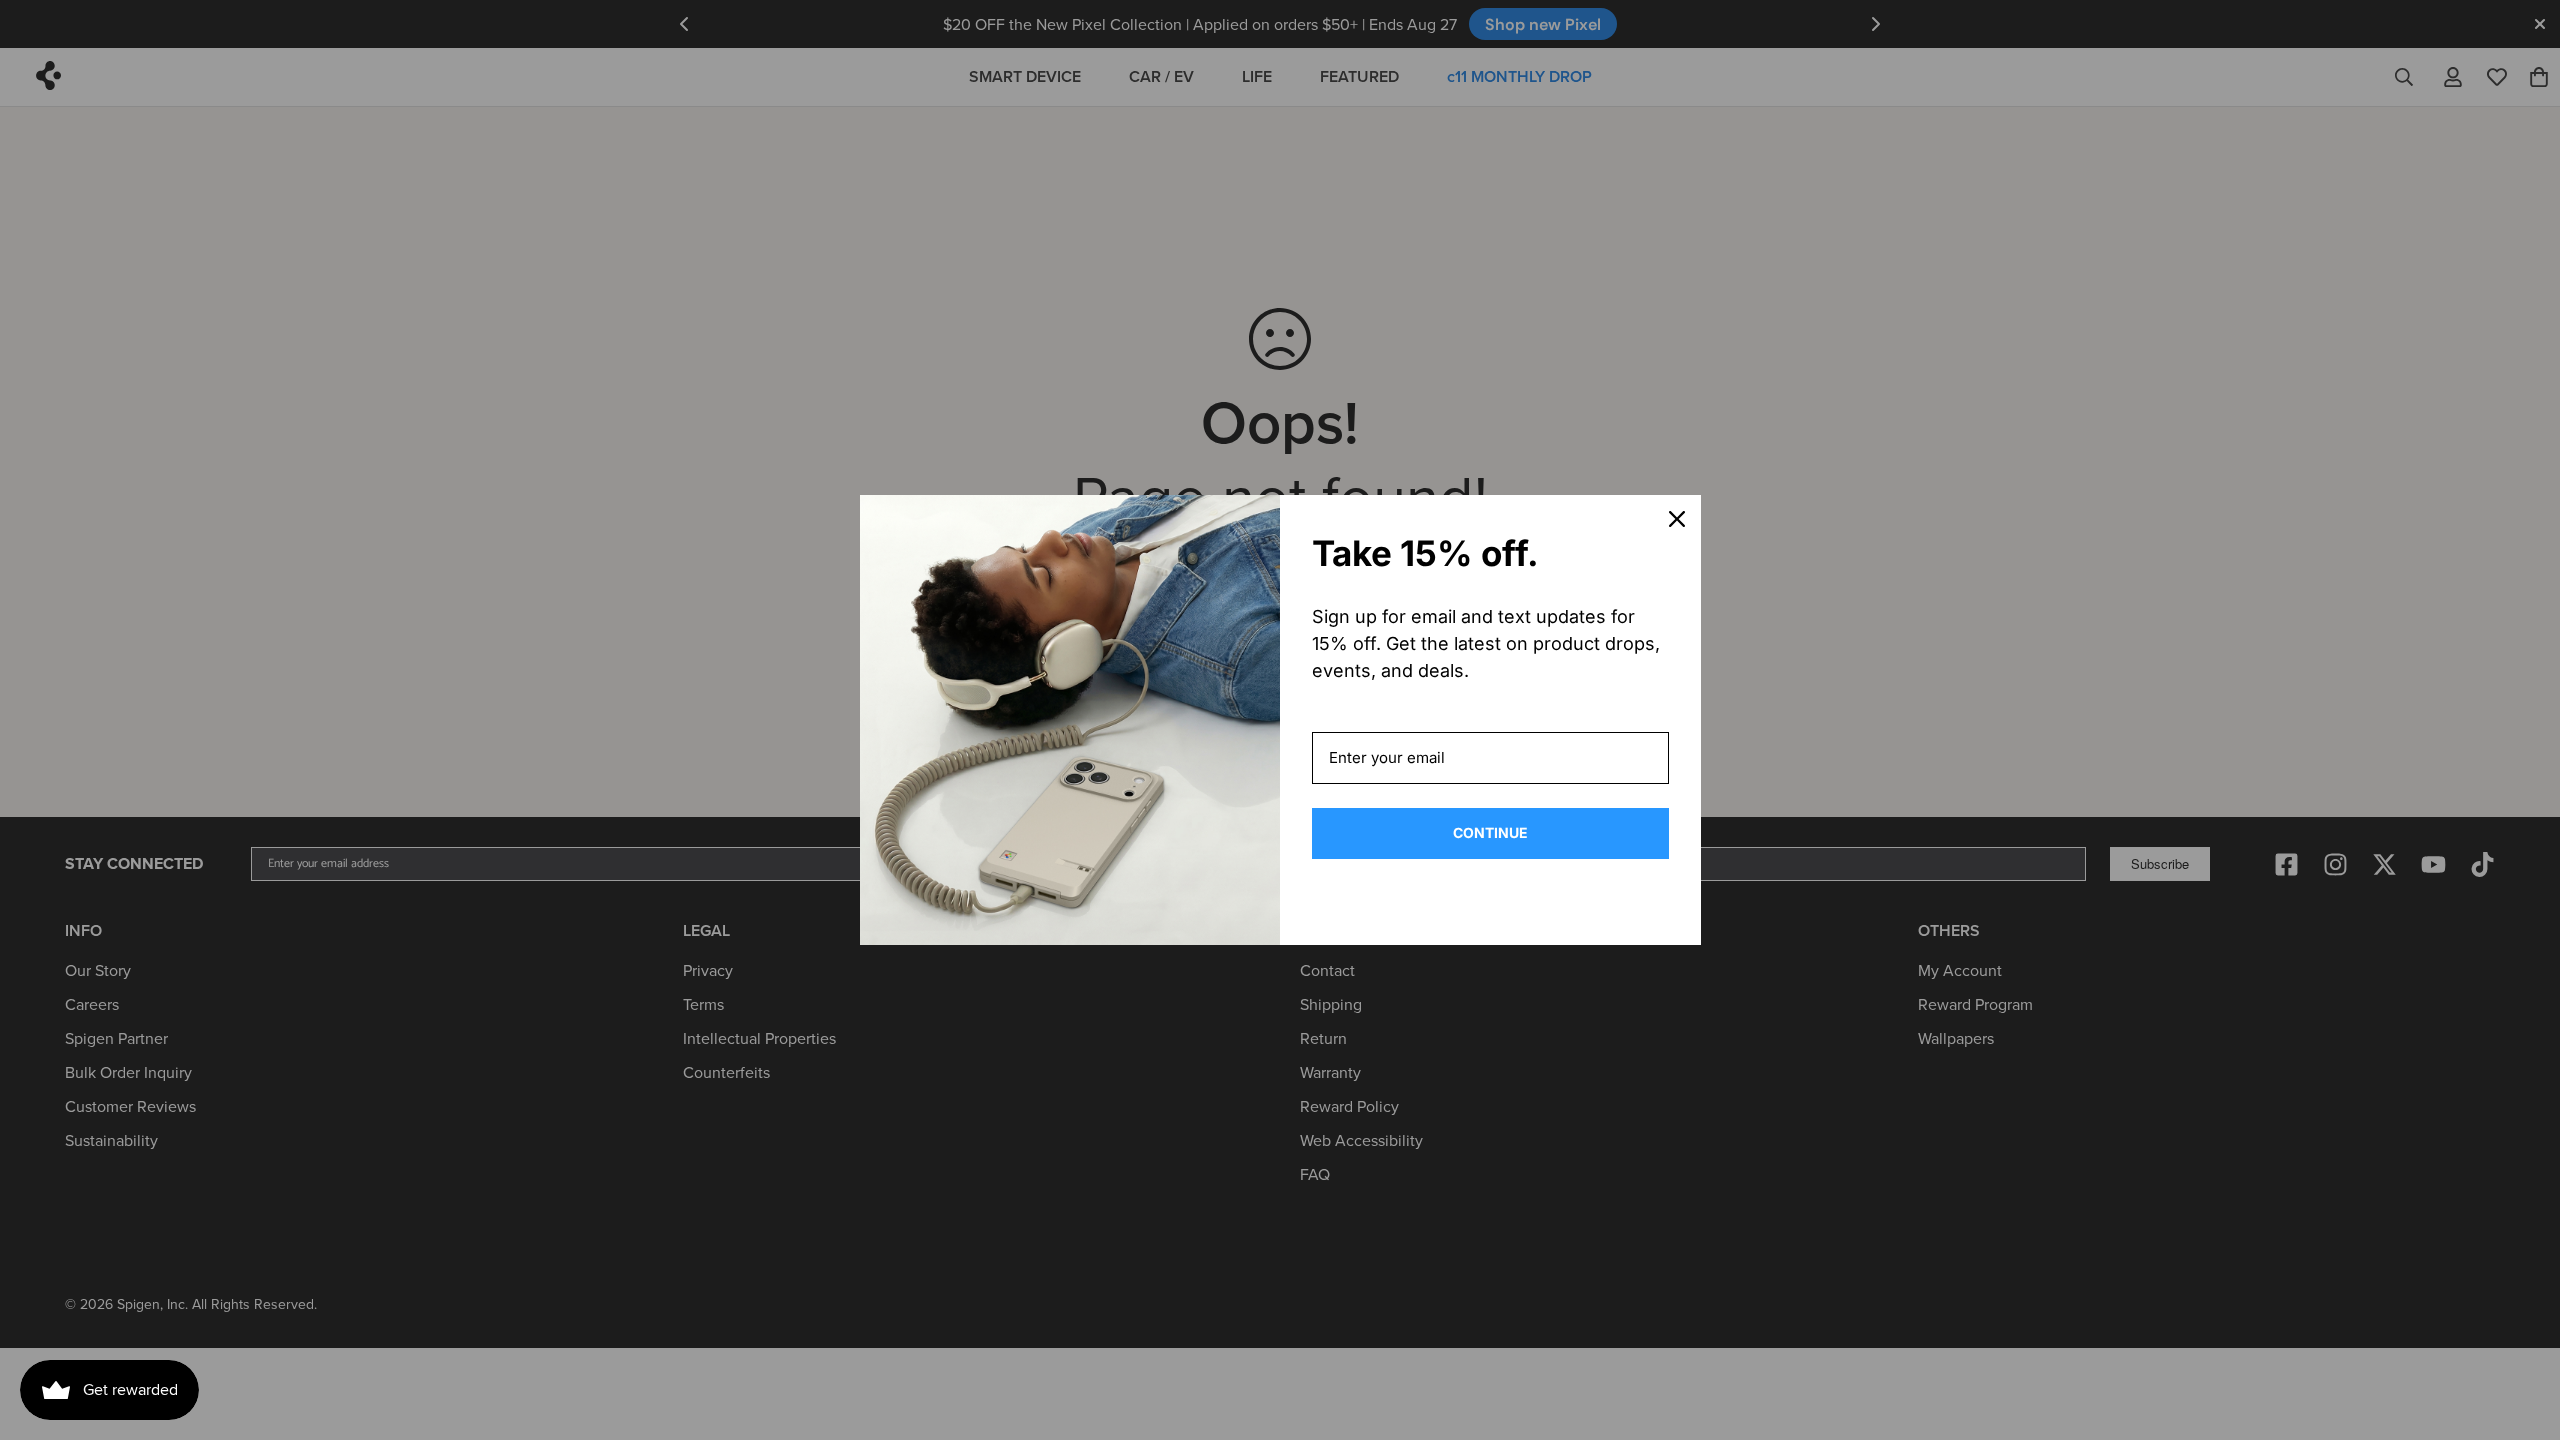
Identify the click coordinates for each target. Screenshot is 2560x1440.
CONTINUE (1490, 832)
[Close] (1677, 519)
